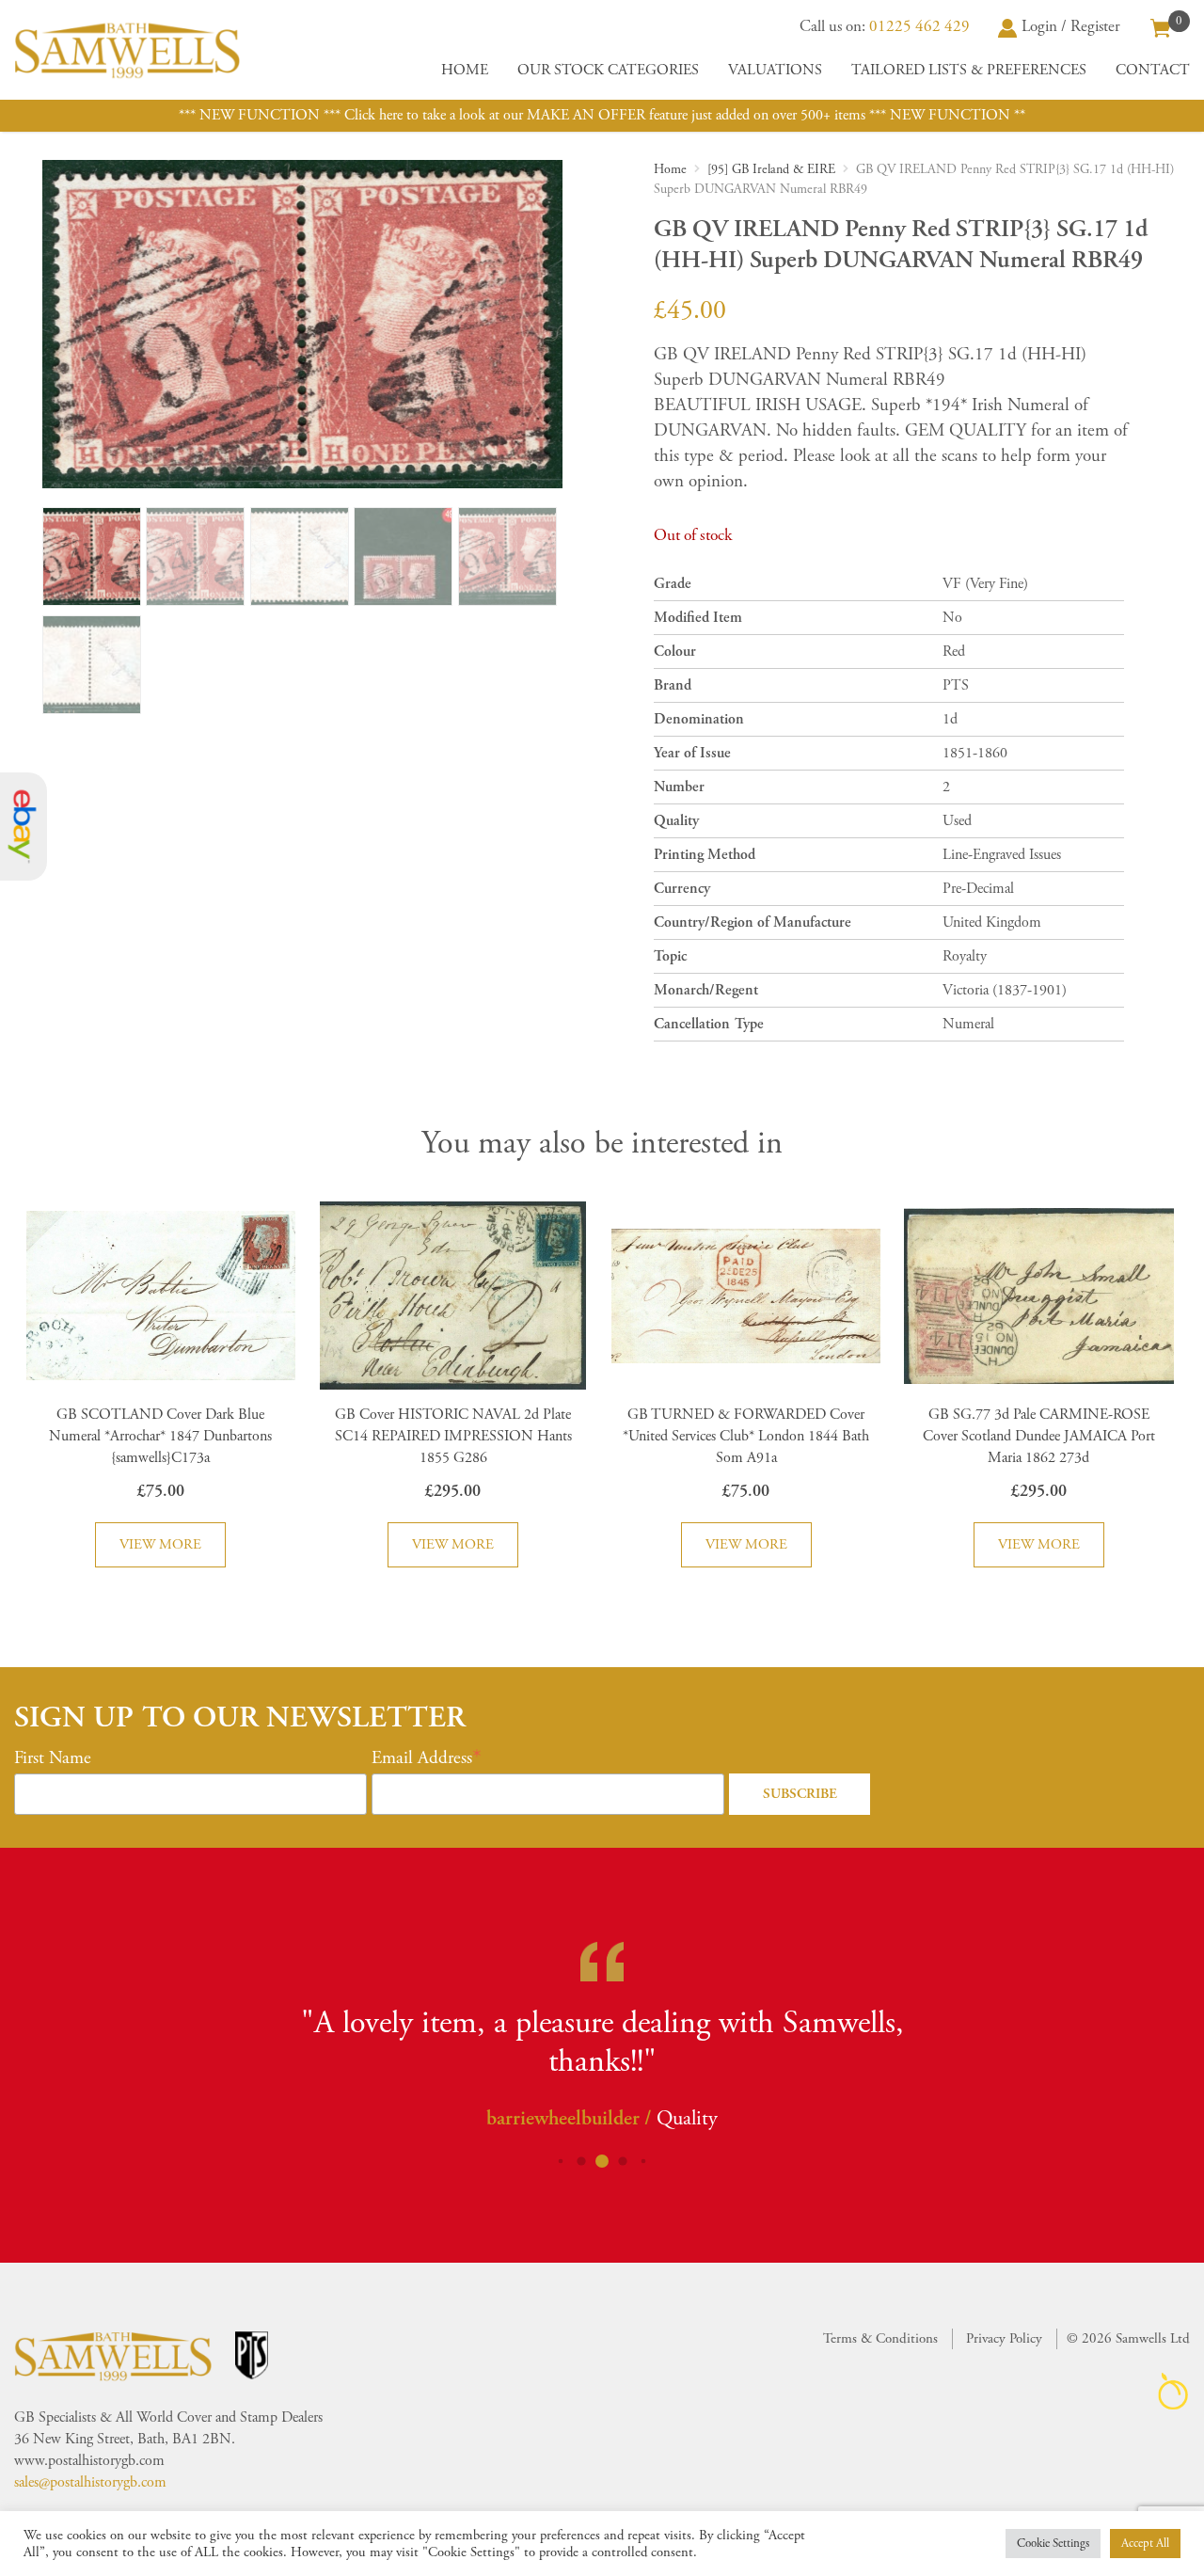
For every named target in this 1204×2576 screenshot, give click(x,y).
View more (160, 1544)
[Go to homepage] (127, 50)
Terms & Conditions (880, 2338)
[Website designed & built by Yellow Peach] (1173, 2391)
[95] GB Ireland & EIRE (771, 169)
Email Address (422, 1758)
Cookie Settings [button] (1053, 2544)
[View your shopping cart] (1161, 26)
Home (465, 70)
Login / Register (1071, 26)
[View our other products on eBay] (24, 827)
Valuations (775, 70)
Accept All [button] (1145, 2544)
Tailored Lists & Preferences (969, 70)
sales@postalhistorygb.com (90, 2482)
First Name (53, 1758)
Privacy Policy (1004, 2338)
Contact (1153, 70)
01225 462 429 (919, 26)
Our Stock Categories (608, 70)
